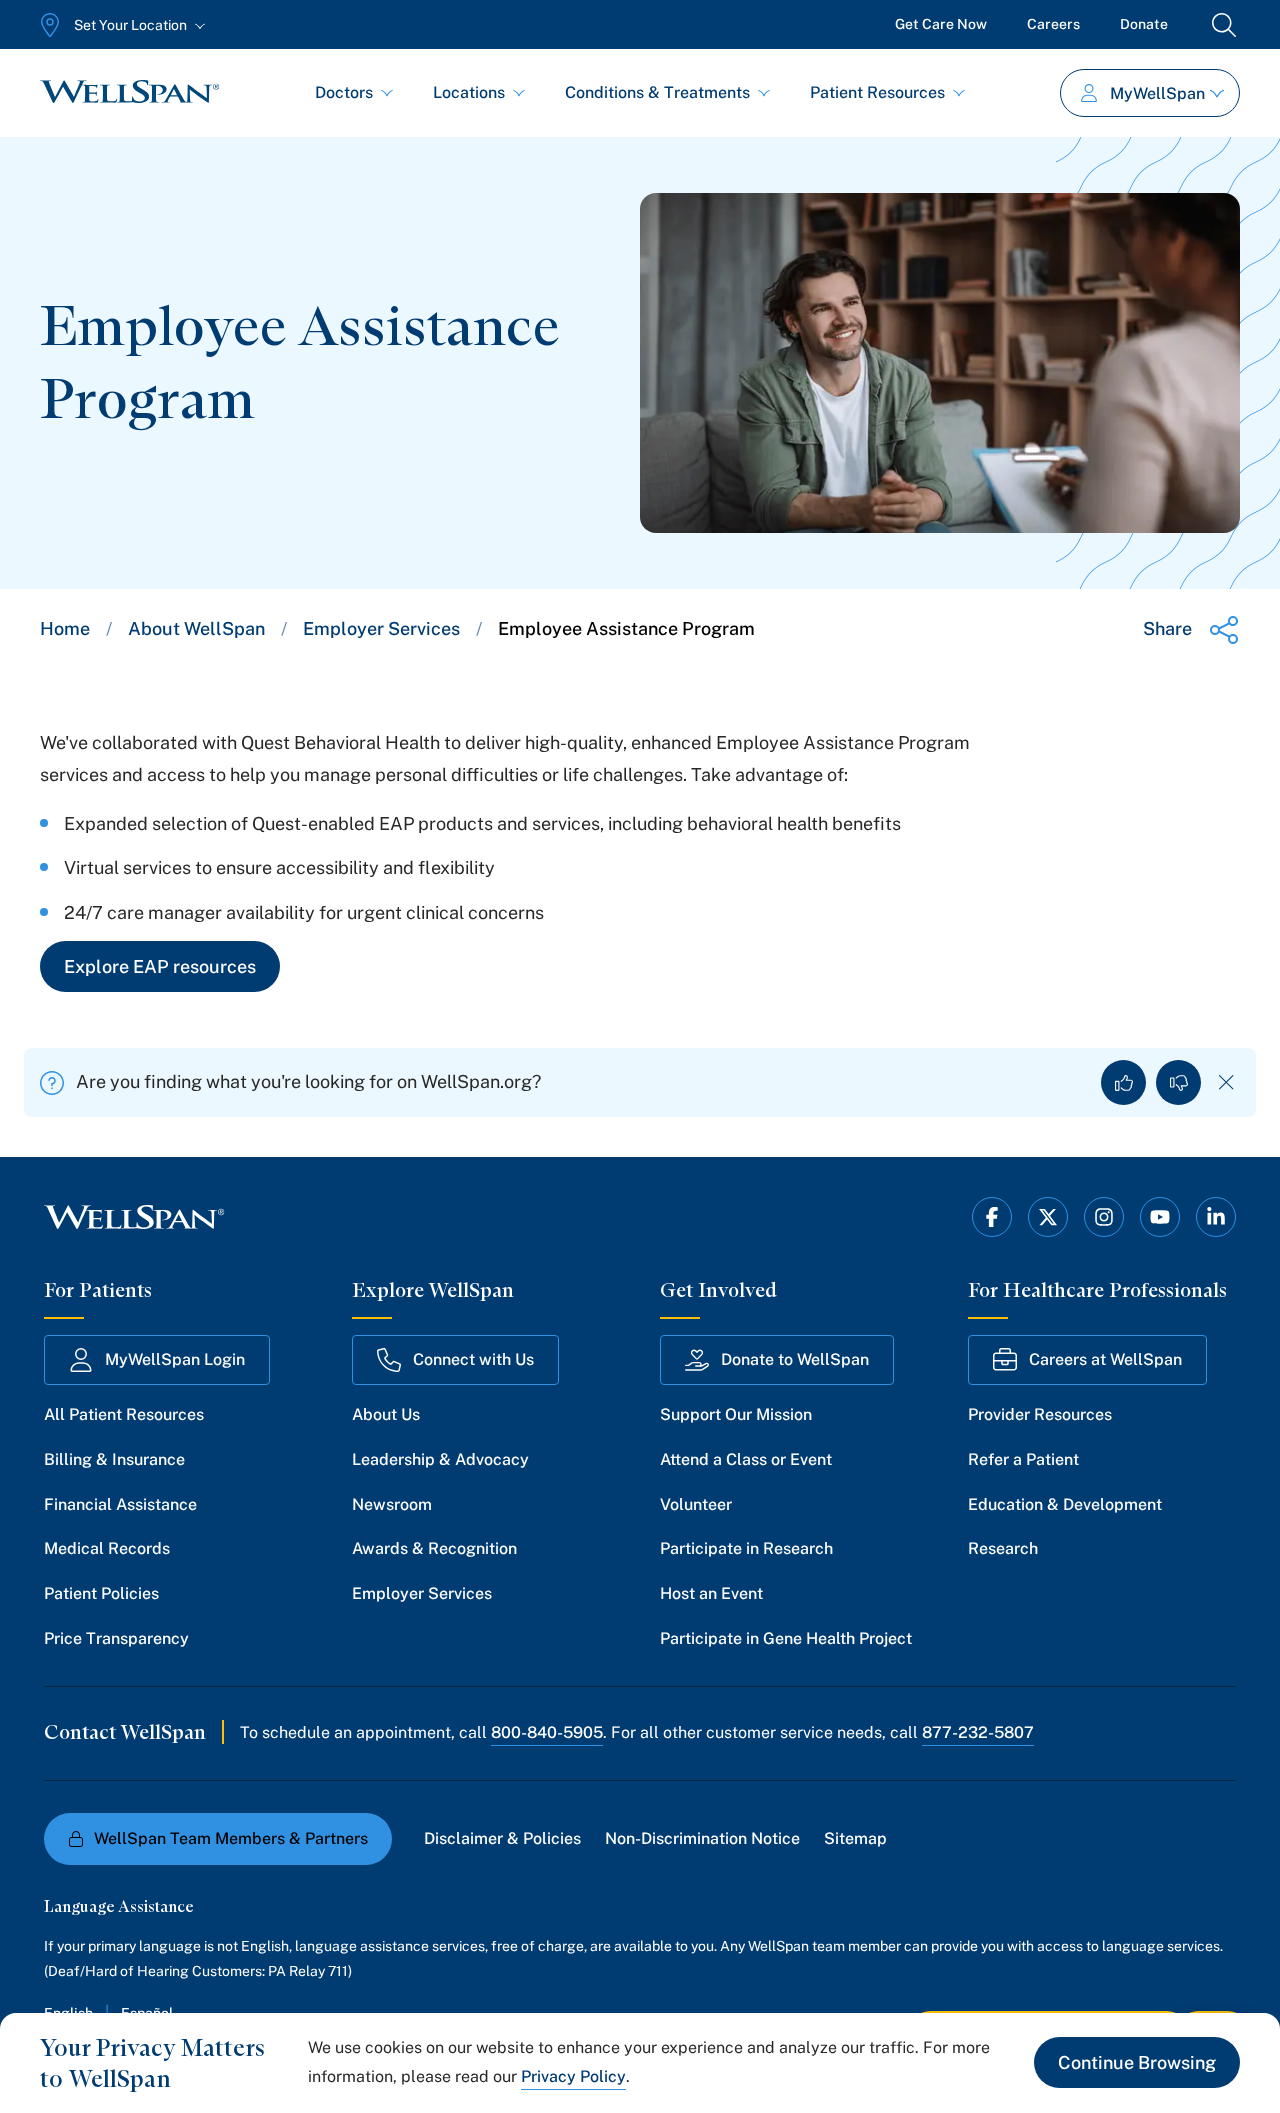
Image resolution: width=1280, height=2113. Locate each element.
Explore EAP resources (160, 966)
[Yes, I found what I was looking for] (1123, 1082)
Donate (1144, 24)
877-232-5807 (978, 1732)
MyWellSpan (1157, 93)
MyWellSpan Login (175, 1359)
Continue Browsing (1137, 2062)
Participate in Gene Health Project (786, 1638)
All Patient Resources (124, 1414)
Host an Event (711, 1593)
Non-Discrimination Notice (702, 1838)
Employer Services (381, 628)
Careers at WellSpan (1105, 1359)
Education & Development (1065, 1504)
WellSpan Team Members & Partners (231, 1838)
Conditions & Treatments (657, 92)
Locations (469, 92)
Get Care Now (941, 24)
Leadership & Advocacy (440, 1459)
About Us (386, 1414)
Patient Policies (101, 1593)
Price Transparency (116, 1638)
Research (1003, 1548)
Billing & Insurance (114, 1459)
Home (65, 628)
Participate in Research (746, 1548)
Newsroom (392, 1504)
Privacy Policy (573, 2076)
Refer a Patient (1023, 1459)
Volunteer (696, 1504)
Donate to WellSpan (795, 1359)
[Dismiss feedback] (1226, 1082)
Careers (1053, 24)
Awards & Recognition (434, 1548)
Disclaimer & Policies (502, 1838)
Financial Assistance (120, 1504)
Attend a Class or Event (746, 1459)
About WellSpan (196, 628)
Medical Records (107, 1548)
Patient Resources (877, 92)
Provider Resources (1040, 1414)
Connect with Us (473, 1359)
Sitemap (855, 1838)
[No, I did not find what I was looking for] (1178, 1082)
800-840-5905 (547, 1732)
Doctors (344, 92)
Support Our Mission (736, 1414)
